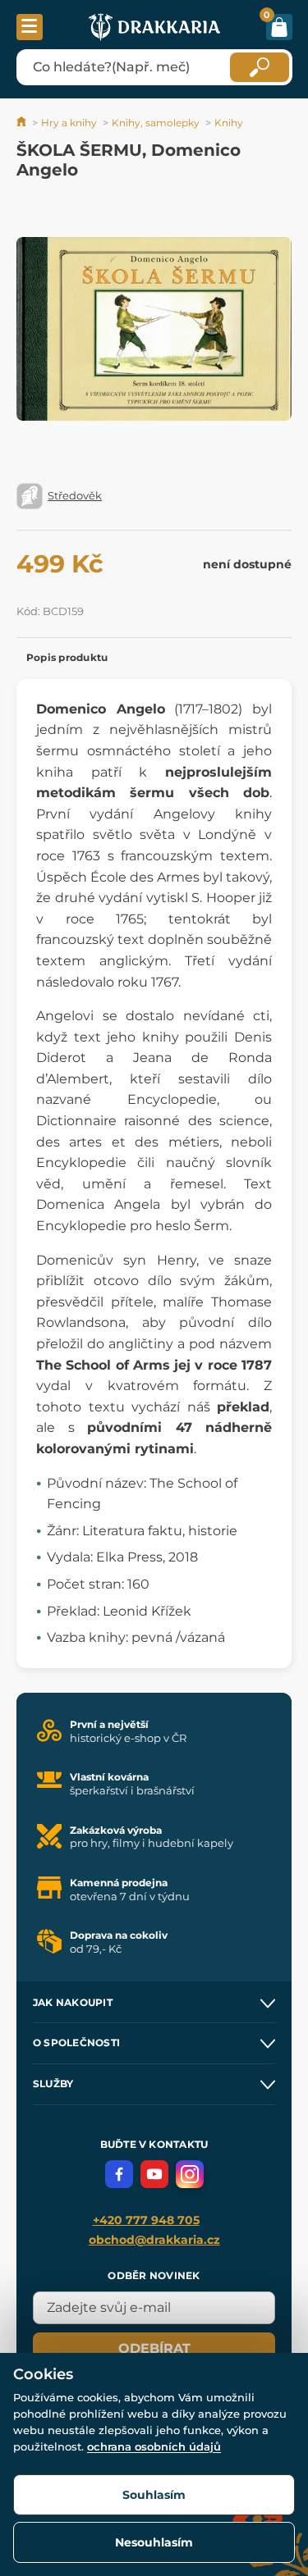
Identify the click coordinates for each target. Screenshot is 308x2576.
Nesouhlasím (154, 2542)
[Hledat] (260, 67)
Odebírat (154, 2348)
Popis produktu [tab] (67, 657)
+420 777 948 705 (146, 2220)
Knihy (229, 123)
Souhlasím (154, 2495)
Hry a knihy (69, 123)
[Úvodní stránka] (23, 123)
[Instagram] (190, 2174)
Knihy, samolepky (156, 123)
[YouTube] (154, 2174)
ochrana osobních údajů (154, 2446)
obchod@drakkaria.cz (154, 2240)
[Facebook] (119, 2174)
